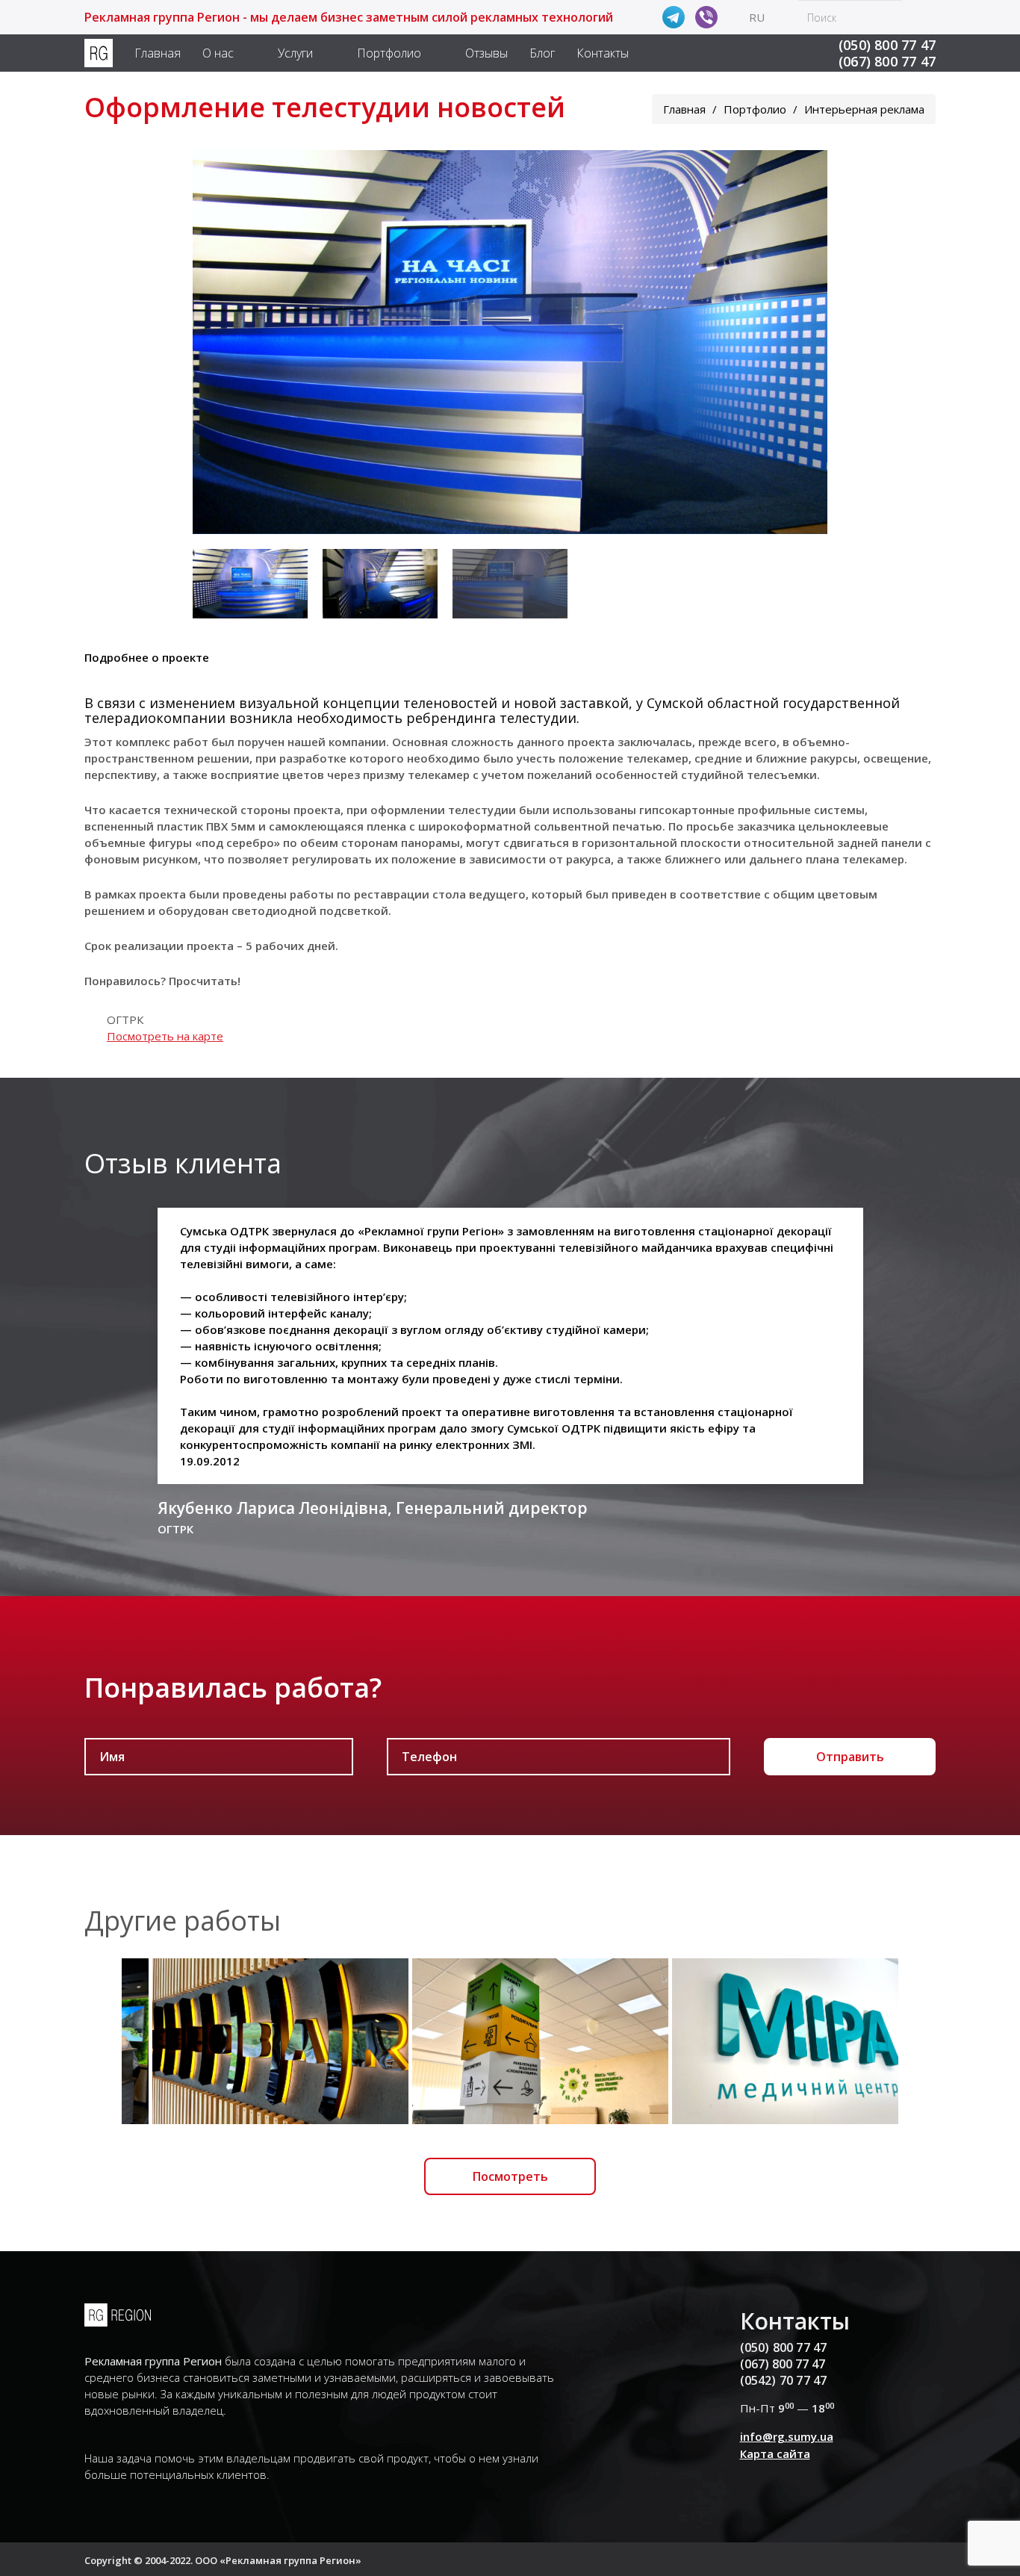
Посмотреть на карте (165, 1036)
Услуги (295, 53)
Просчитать (203, 981)
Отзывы (486, 53)
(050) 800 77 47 (887, 45)
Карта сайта (775, 2454)
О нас (218, 53)
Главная (158, 53)
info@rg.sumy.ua (787, 2436)
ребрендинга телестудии (491, 718)
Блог (542, 53)
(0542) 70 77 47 (784, 2380)
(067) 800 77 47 (887, 61)
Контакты (603, 53)
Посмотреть (510, 2176)
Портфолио (389, 53)
